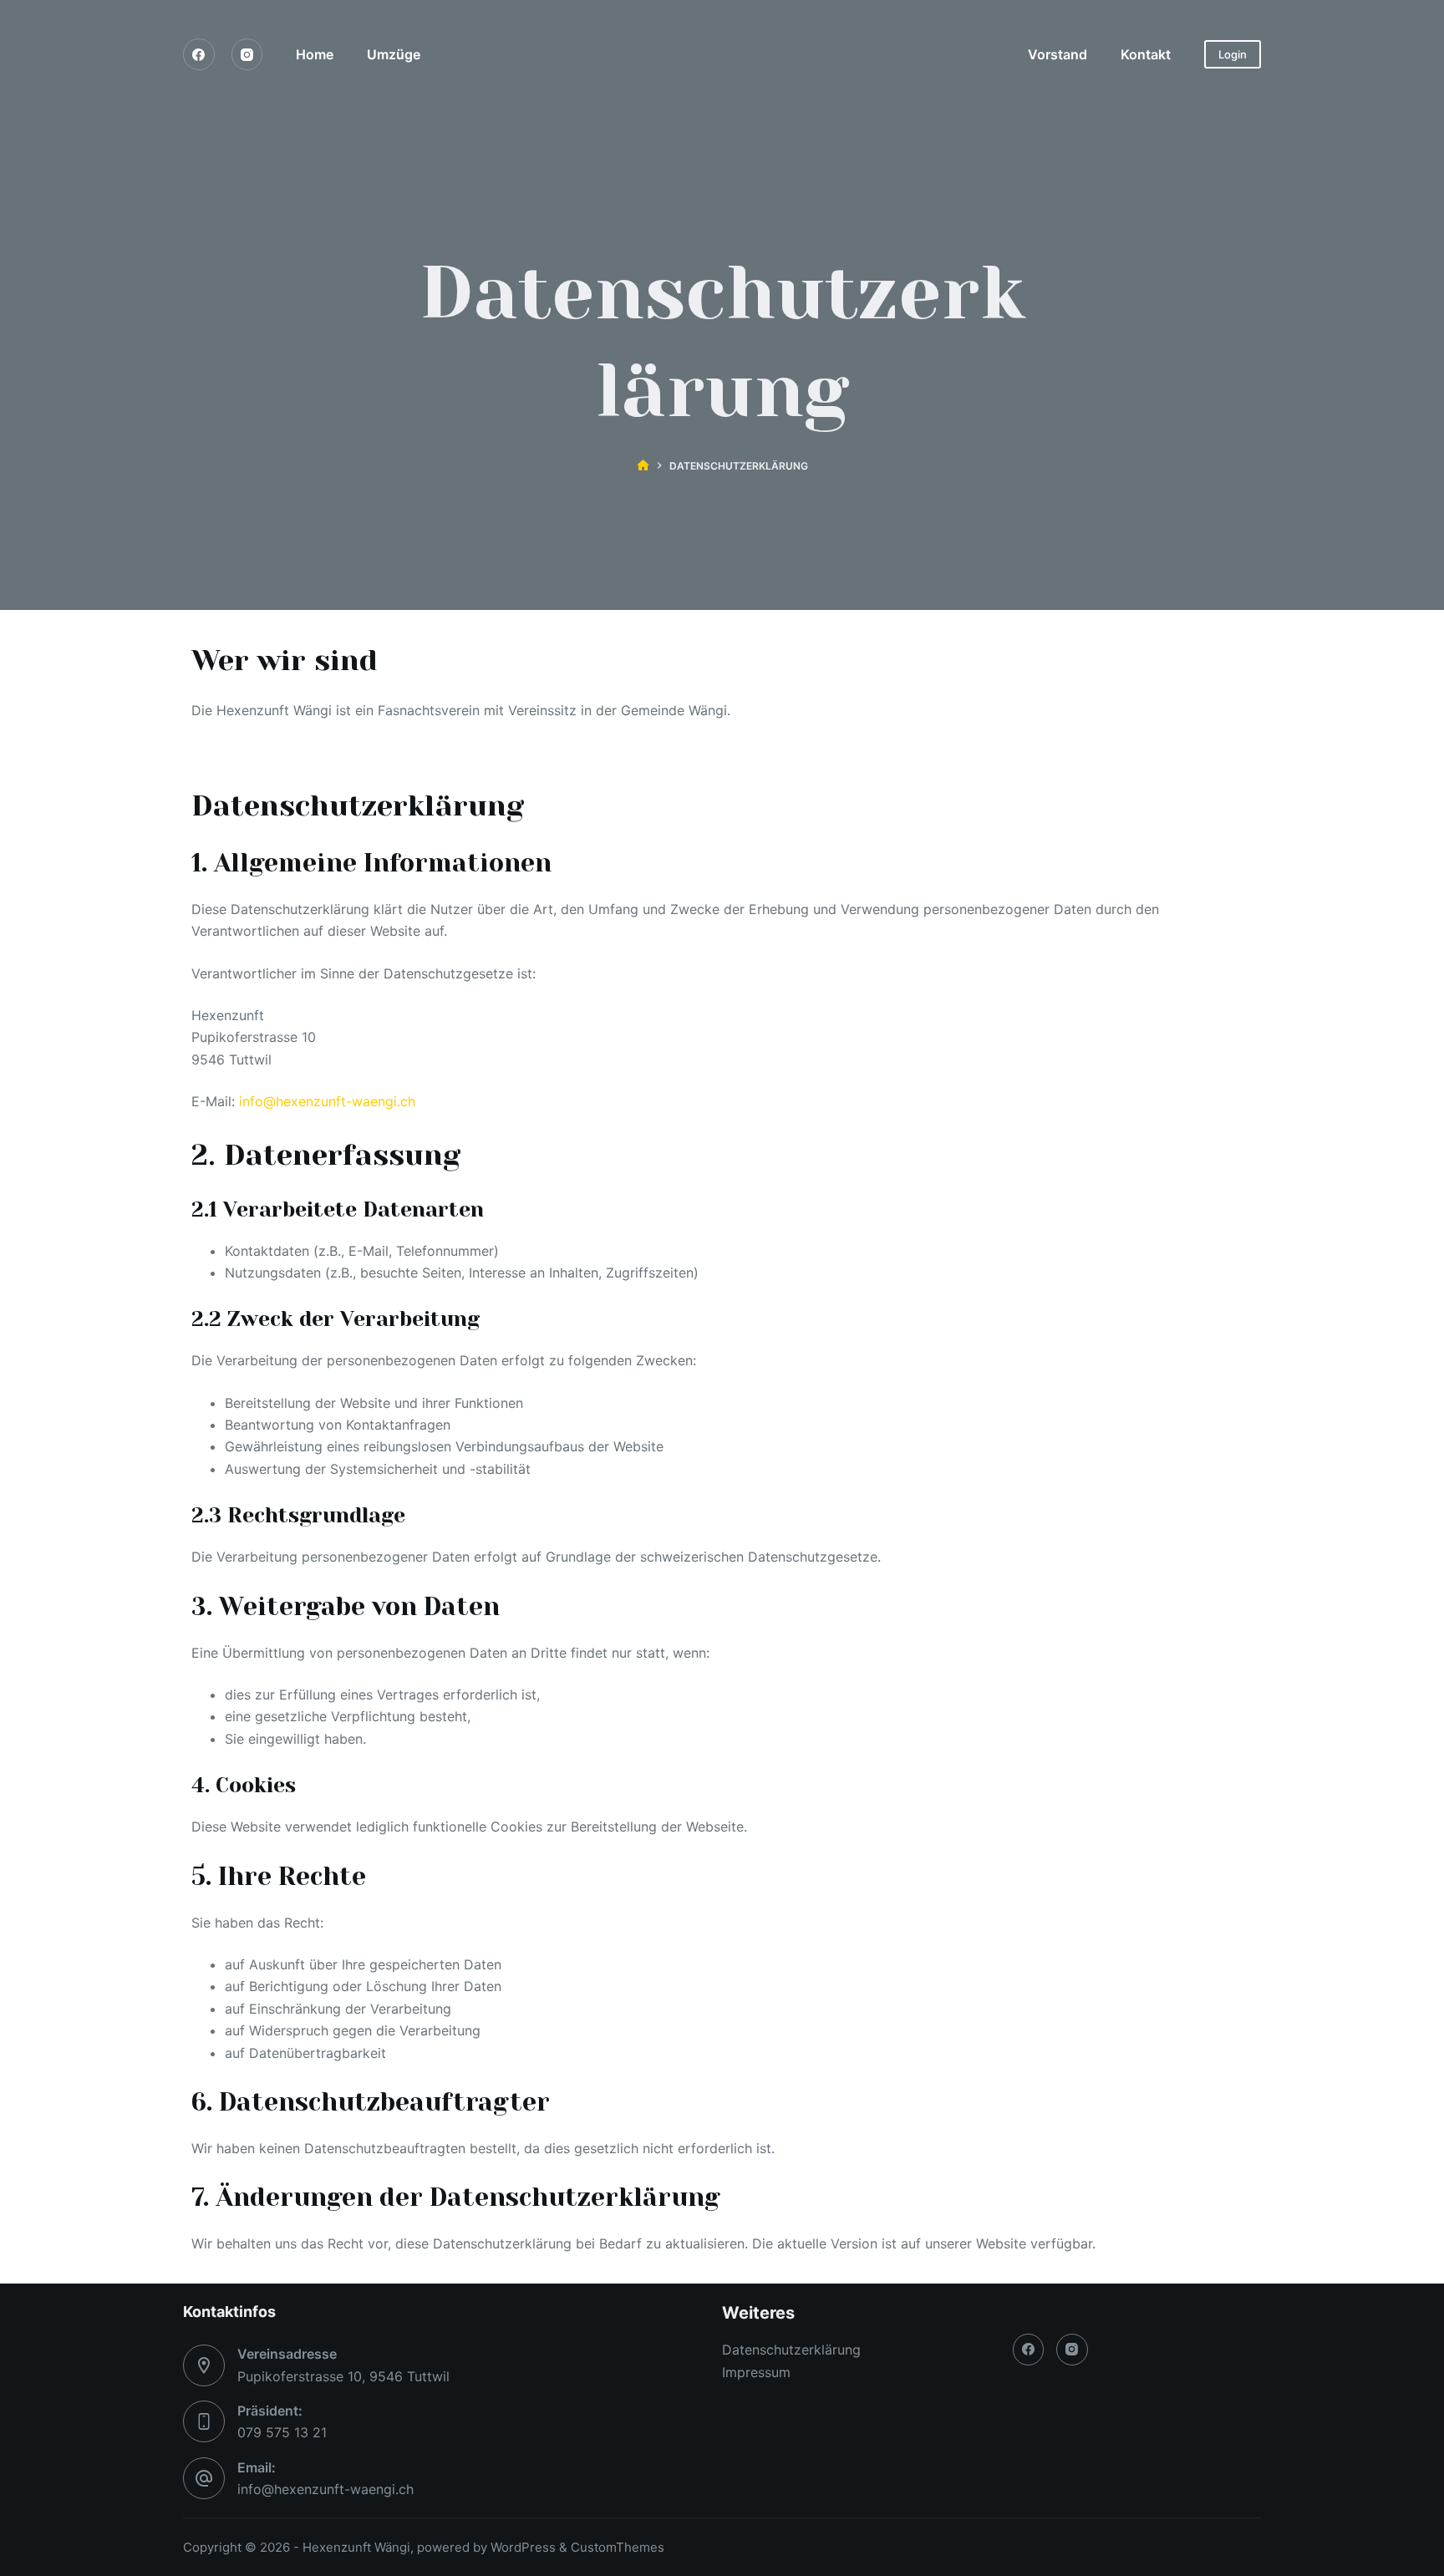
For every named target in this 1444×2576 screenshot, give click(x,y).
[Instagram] (247, 54)
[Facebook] (199, 54)
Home (315, 54)
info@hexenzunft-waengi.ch (327, 1101)
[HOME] (643, 466)
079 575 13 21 (282, 2432)
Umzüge (394, 54)
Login (1233, 54)
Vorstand (1058, 54)
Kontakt (1146, 54)
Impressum (756, 2372)
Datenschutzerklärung (791, 2350)
